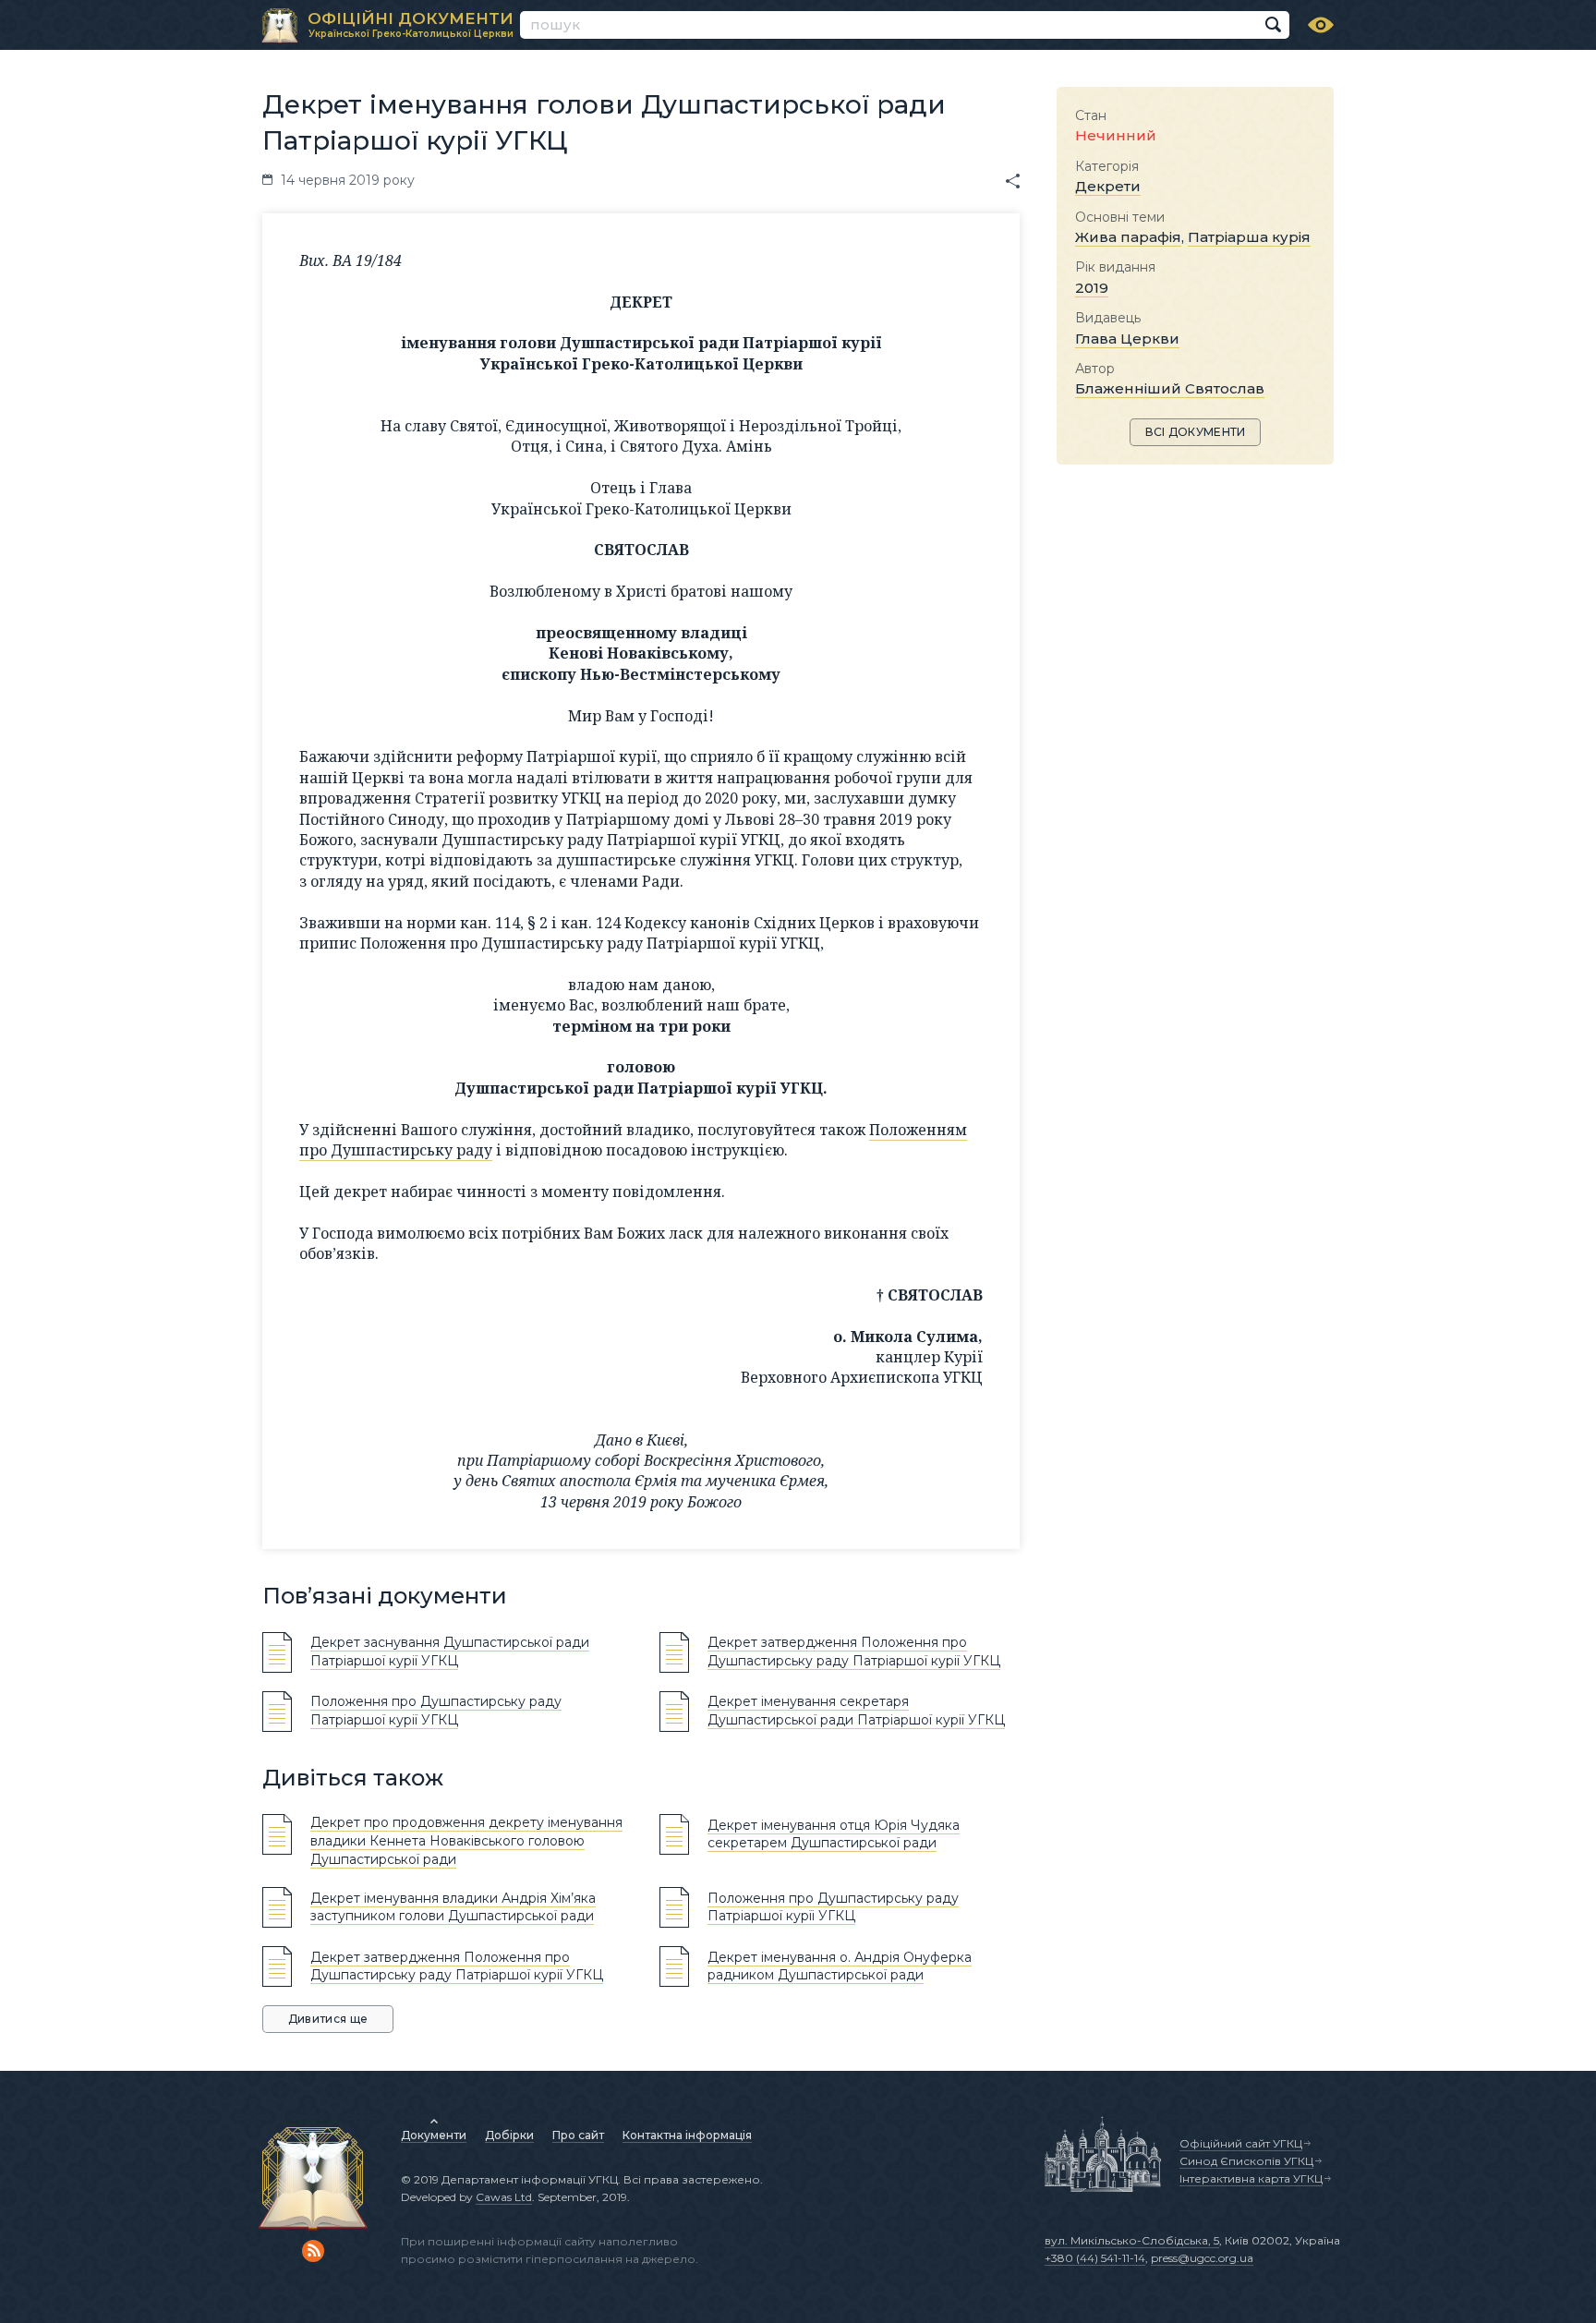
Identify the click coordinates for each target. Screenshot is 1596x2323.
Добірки (509, 2135)
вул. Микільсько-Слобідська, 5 (1132, 2240)
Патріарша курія (1249, 237)
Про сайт (578, 2135)
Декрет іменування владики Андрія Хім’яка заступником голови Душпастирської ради (453, 1907)
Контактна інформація (687, 2135)
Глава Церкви (1127, 339)
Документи (434, 2135)
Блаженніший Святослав (1170, 388)
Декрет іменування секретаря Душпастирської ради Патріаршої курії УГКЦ (856, 1711)
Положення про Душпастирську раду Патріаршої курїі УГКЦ (833, 1907)
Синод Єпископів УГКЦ (1246, 2161)
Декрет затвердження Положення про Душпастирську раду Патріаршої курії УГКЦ (854, 1652)
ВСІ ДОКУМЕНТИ (1196, 432)
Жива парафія (1128, 237)
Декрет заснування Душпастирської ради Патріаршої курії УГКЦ (450, 1652)
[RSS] (313, 2251)
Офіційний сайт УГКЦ (1241, 2143)
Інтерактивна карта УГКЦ (1251, 2178)
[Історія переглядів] (1321, 25)
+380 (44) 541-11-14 (1095, 2258)
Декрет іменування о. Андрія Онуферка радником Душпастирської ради (840, 1966)
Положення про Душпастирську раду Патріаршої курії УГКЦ (436, 1711)
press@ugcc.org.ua (1202, 2258)
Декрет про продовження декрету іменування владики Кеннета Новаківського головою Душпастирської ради (466, 1840)
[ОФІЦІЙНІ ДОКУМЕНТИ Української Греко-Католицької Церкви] (280, 26)
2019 (1092, 288)
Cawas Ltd (504, 2197)
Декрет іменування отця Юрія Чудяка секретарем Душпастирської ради (834, 1834)
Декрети (1108, 186)
